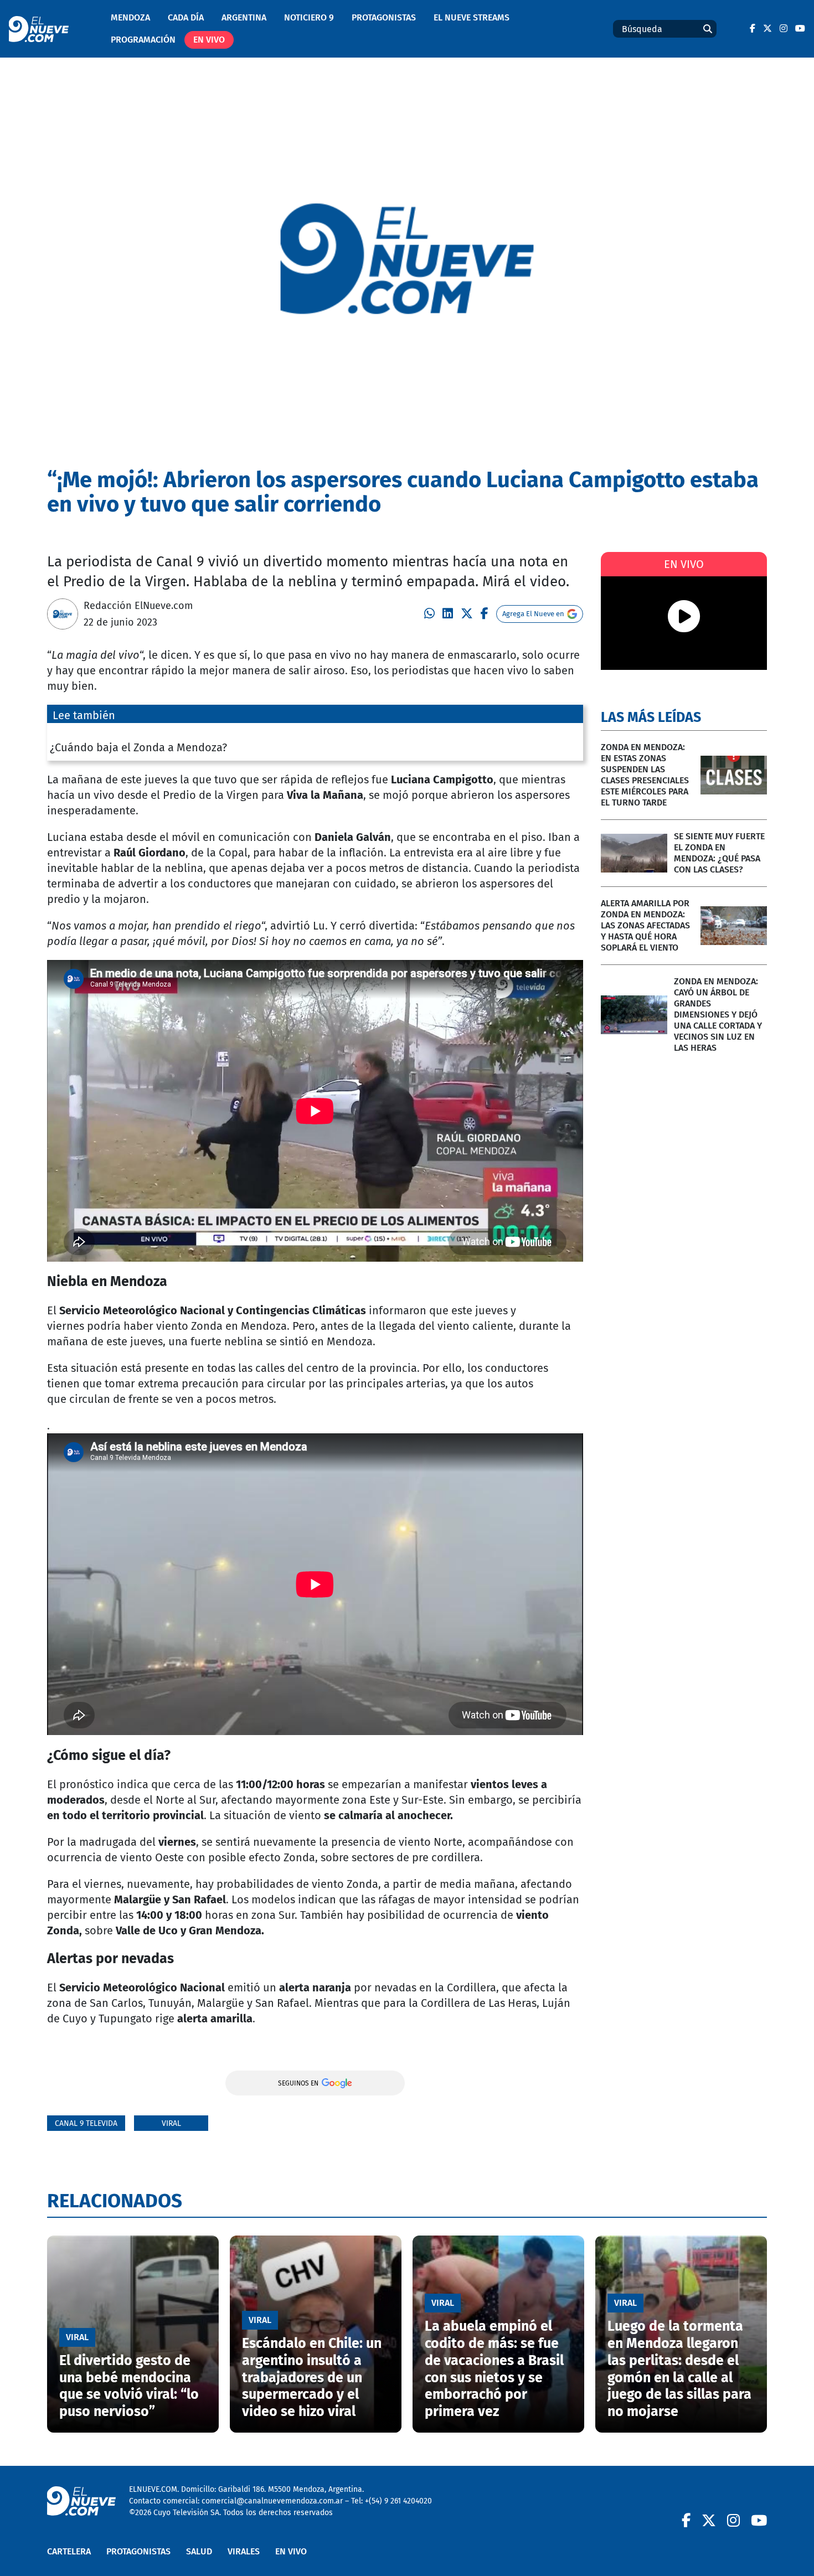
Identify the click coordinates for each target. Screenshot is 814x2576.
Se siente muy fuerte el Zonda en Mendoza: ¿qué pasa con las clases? (719, 853)
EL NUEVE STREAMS (472, 17)
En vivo (209, 40)
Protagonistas (384, 17)
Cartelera (69, 2551)
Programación (143, 40)
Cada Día (186, 17)
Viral (171, 2123)
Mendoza (130, 17)
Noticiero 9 (309, 17)
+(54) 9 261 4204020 (398, 2501)
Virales (244, 2551)
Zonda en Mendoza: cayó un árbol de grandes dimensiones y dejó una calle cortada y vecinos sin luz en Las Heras (718, 1015)
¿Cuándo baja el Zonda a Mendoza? (138, 747)
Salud (199, 2551)
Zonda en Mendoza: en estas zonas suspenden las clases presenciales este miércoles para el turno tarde (645, 775)
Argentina (244, 17)
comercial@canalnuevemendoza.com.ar (272, 2501)
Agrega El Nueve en (533, 614)
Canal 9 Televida (86, 2123)
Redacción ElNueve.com (138, 606)
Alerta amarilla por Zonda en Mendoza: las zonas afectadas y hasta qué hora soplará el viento (645, 925)
